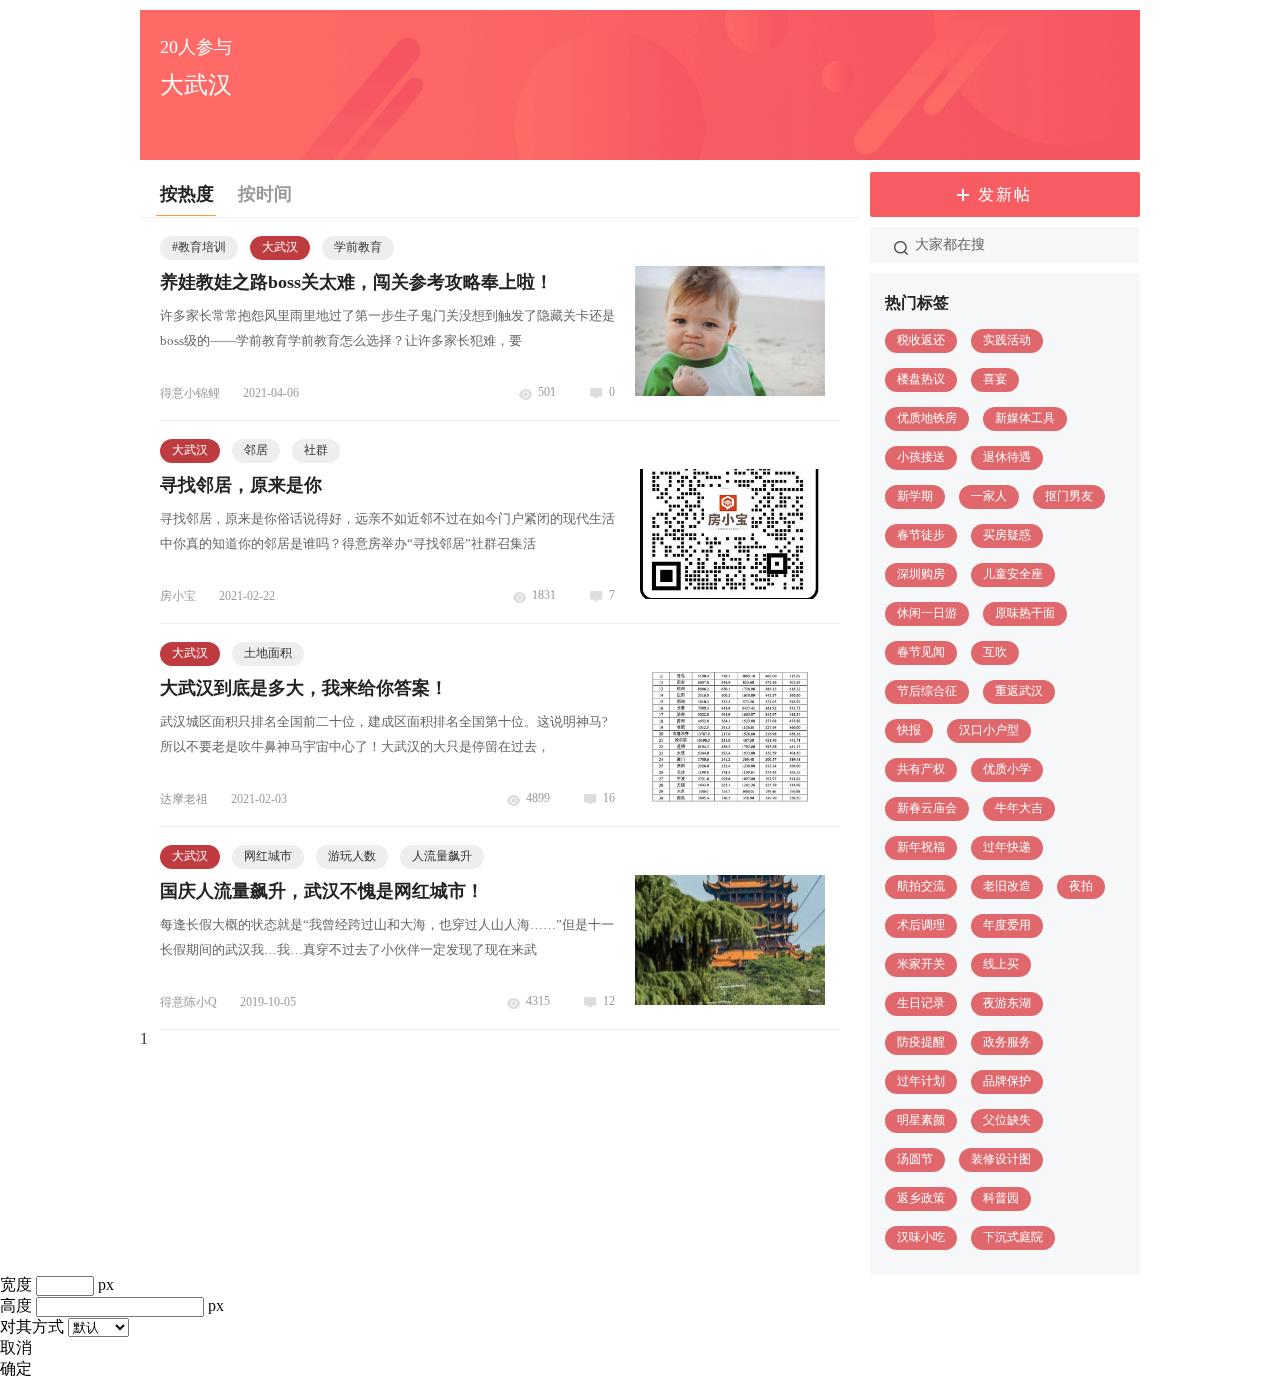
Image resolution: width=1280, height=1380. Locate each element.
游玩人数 (352, 856)
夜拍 (1081, 886)
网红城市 (268, 856)
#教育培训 (199, 247)
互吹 (995, 652)
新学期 (915, 496)
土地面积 (268, 653)
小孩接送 (921, 457)
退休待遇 (1007, 457)
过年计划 (921, 1081)
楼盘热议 (921, 379)
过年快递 (1007, 847)
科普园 (1001, 1198)
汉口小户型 (989, 730)
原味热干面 (1025, 613)
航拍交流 (921, 886)
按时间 (265, 194)
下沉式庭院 (1013, 1237)
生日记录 (921, 1003)
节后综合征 (927, 691)
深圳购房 (921, 574)
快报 (909, 730)
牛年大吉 (1019, 808)
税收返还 (921, 340)
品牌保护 (1007, 1081)
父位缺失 (1007, 1120)
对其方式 (32, 1326)
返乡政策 (921, 1198)
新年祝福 (921, 847)
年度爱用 (1007, 925)
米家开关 (921, 964)
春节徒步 (921, 535)
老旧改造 (1007, 886)
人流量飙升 (442, 856)
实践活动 (1007, 340)
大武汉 (280, 247)
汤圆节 (915, 1159)
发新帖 (1005, 194)
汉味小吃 (921, 1237)
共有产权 (921, 769)
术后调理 (921, 925)
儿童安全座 (1013, 574)
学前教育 (358, 247)
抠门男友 (1069, 496)
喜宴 (995, 379)
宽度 (16, 1284)
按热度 (187, 194)
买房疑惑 (1007, 535)
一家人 (989, 496)
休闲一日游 (927, 613)
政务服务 (1007, 1042)
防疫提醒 (921, 1042)
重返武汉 (1019, 691)
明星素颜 (921, 1120)
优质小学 (1007, 769)
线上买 (1001, 964)
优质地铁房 (927, 418)
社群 (316, 450)
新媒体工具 (1025, 418)
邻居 (256, 450)
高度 (16, 1305)
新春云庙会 (927, 808)
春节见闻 (921, 652)
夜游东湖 (1007, 1003)
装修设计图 (1001, 1159)
